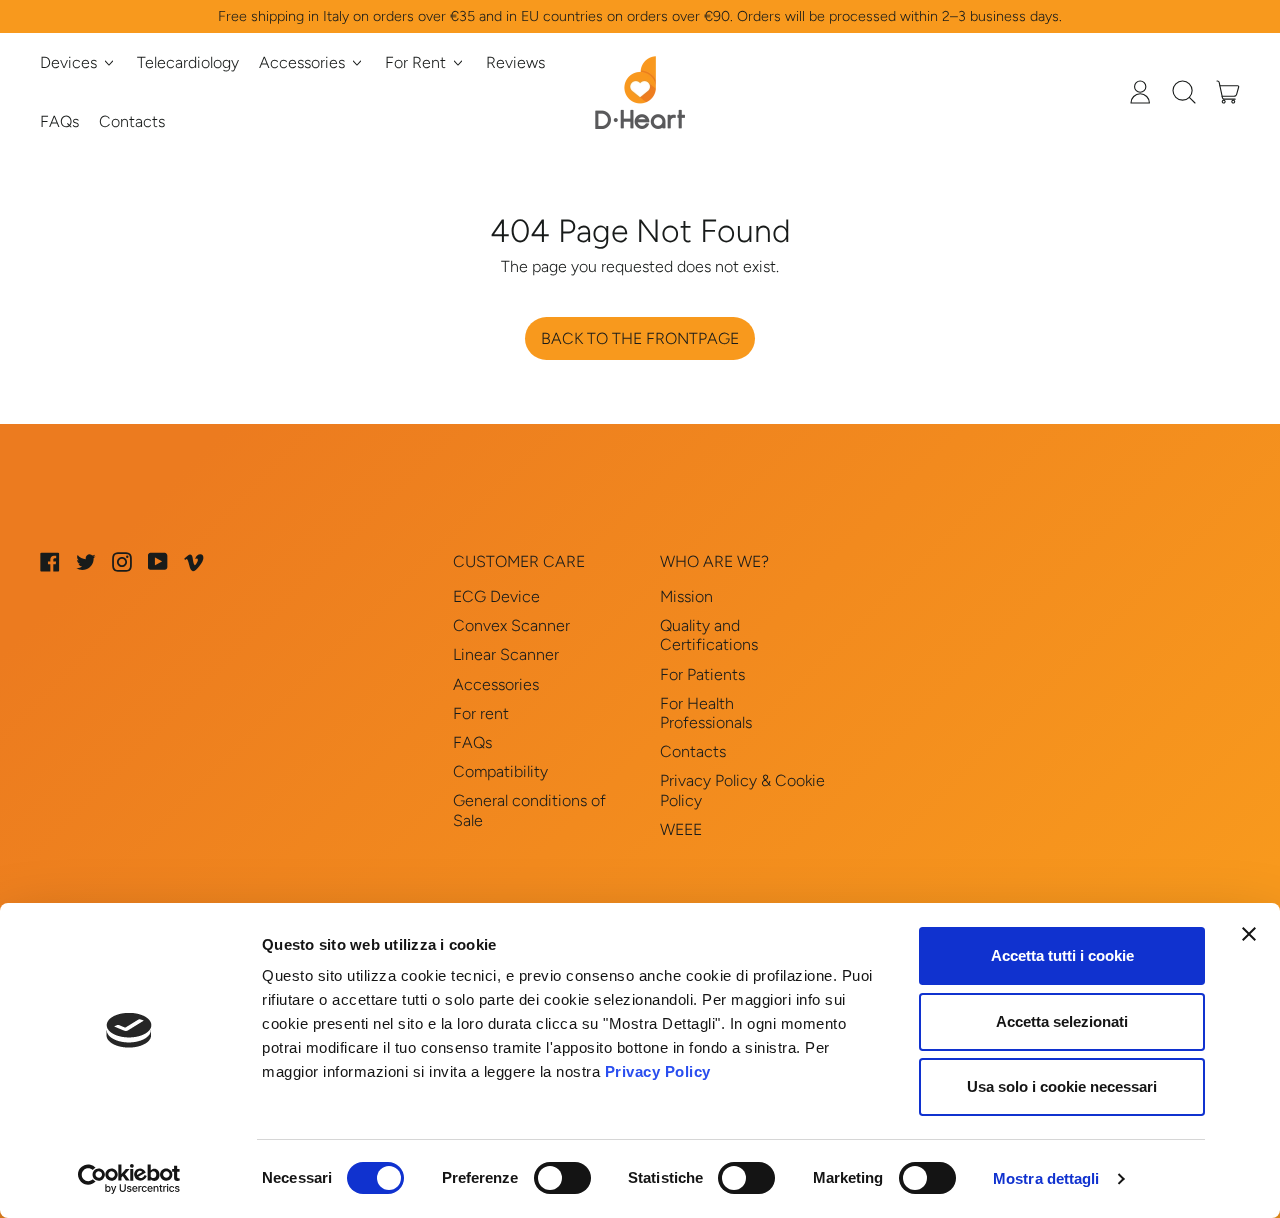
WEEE (681, 829)
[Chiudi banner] (1249, 934)
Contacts (132, 121)
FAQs (59, 121)
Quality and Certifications (709, 635)
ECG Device (496, 596)
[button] (1184, 92)
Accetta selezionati (1062, 1021)
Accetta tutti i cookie (1062, 955)
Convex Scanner (511, 625)
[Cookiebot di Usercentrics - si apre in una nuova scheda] (129, 1179)
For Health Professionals (706, 713)
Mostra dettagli (1046, 1178)
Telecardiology (188, 62)
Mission (686, 596)
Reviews (515, 62)
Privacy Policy (658, 1071)
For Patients (702, 674)
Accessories (496, 684)
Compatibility (500, 771)
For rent (481, 713)
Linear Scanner (506, 654)
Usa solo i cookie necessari (1062, 1086)
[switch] (562, 1178)
